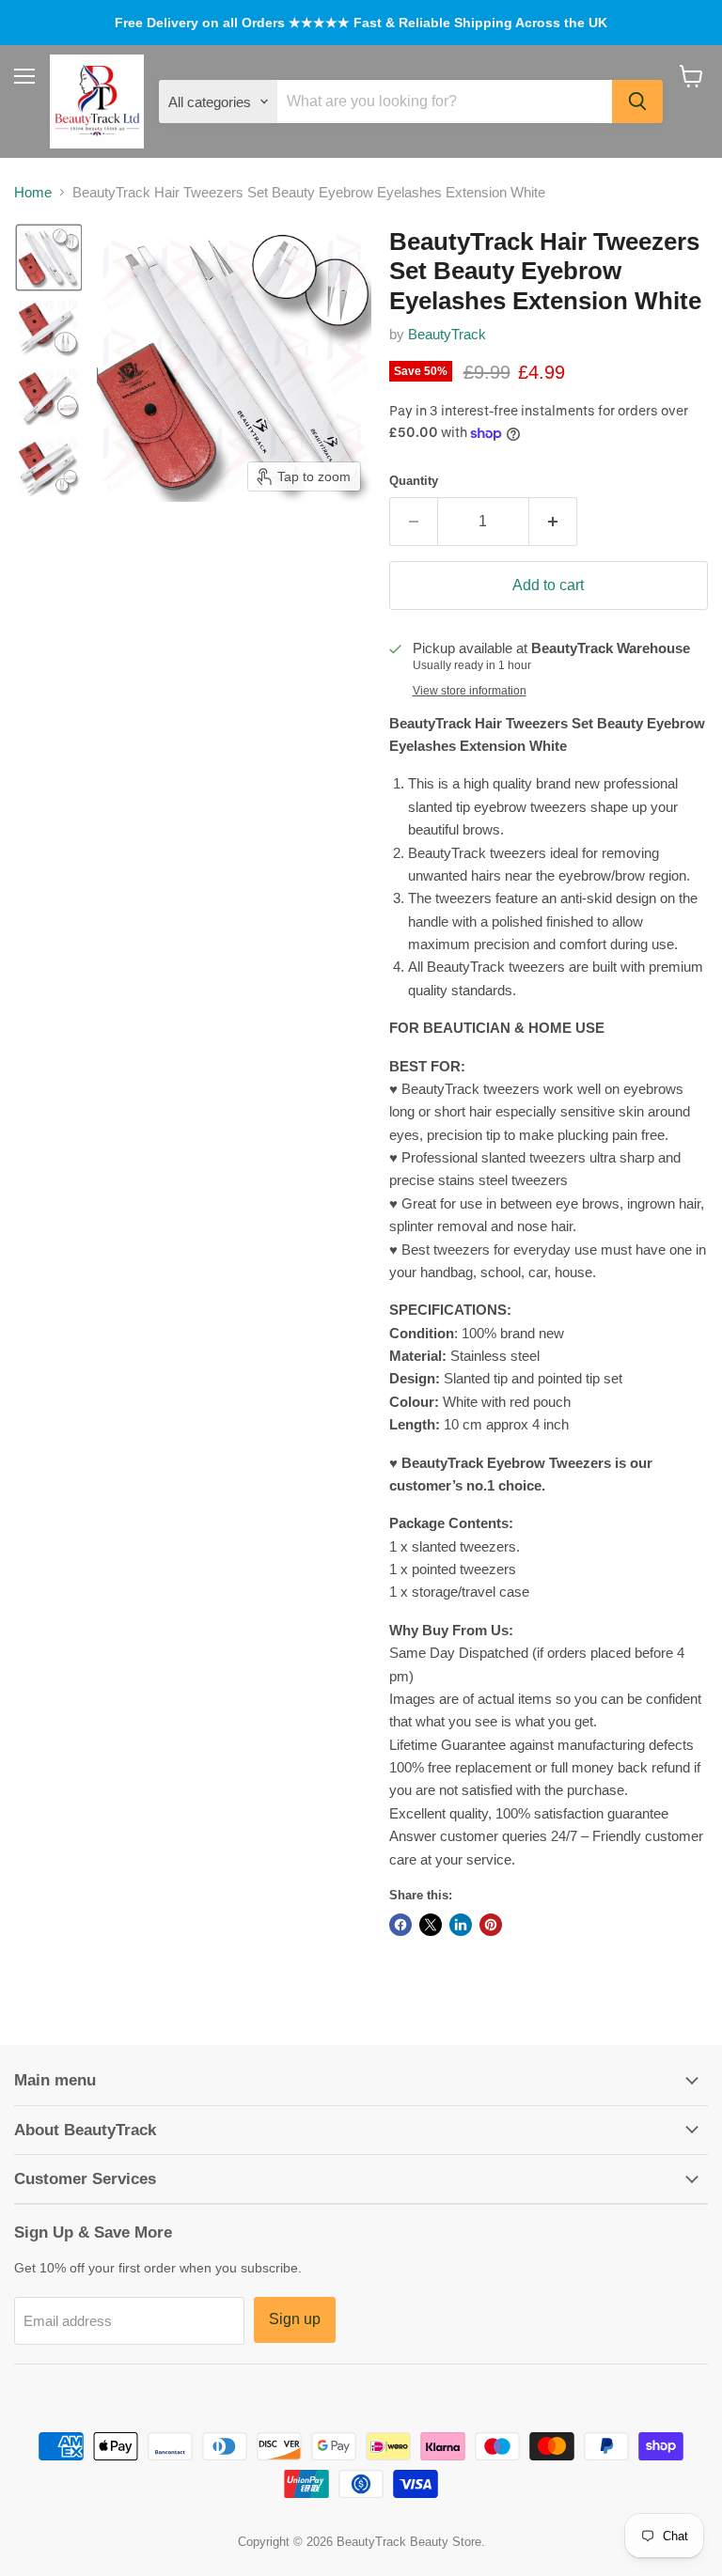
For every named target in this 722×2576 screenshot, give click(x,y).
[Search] (637, 101)
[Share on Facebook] (400, 1925)
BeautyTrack (447, 334)
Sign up (295, 2319)
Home (33, 192)
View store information (470, 691)
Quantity (414, 481)
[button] (49, 258)
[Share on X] (431, 1925)
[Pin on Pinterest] (491, 1925)
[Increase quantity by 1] (553, 522)
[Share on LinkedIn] (461, 1925)
